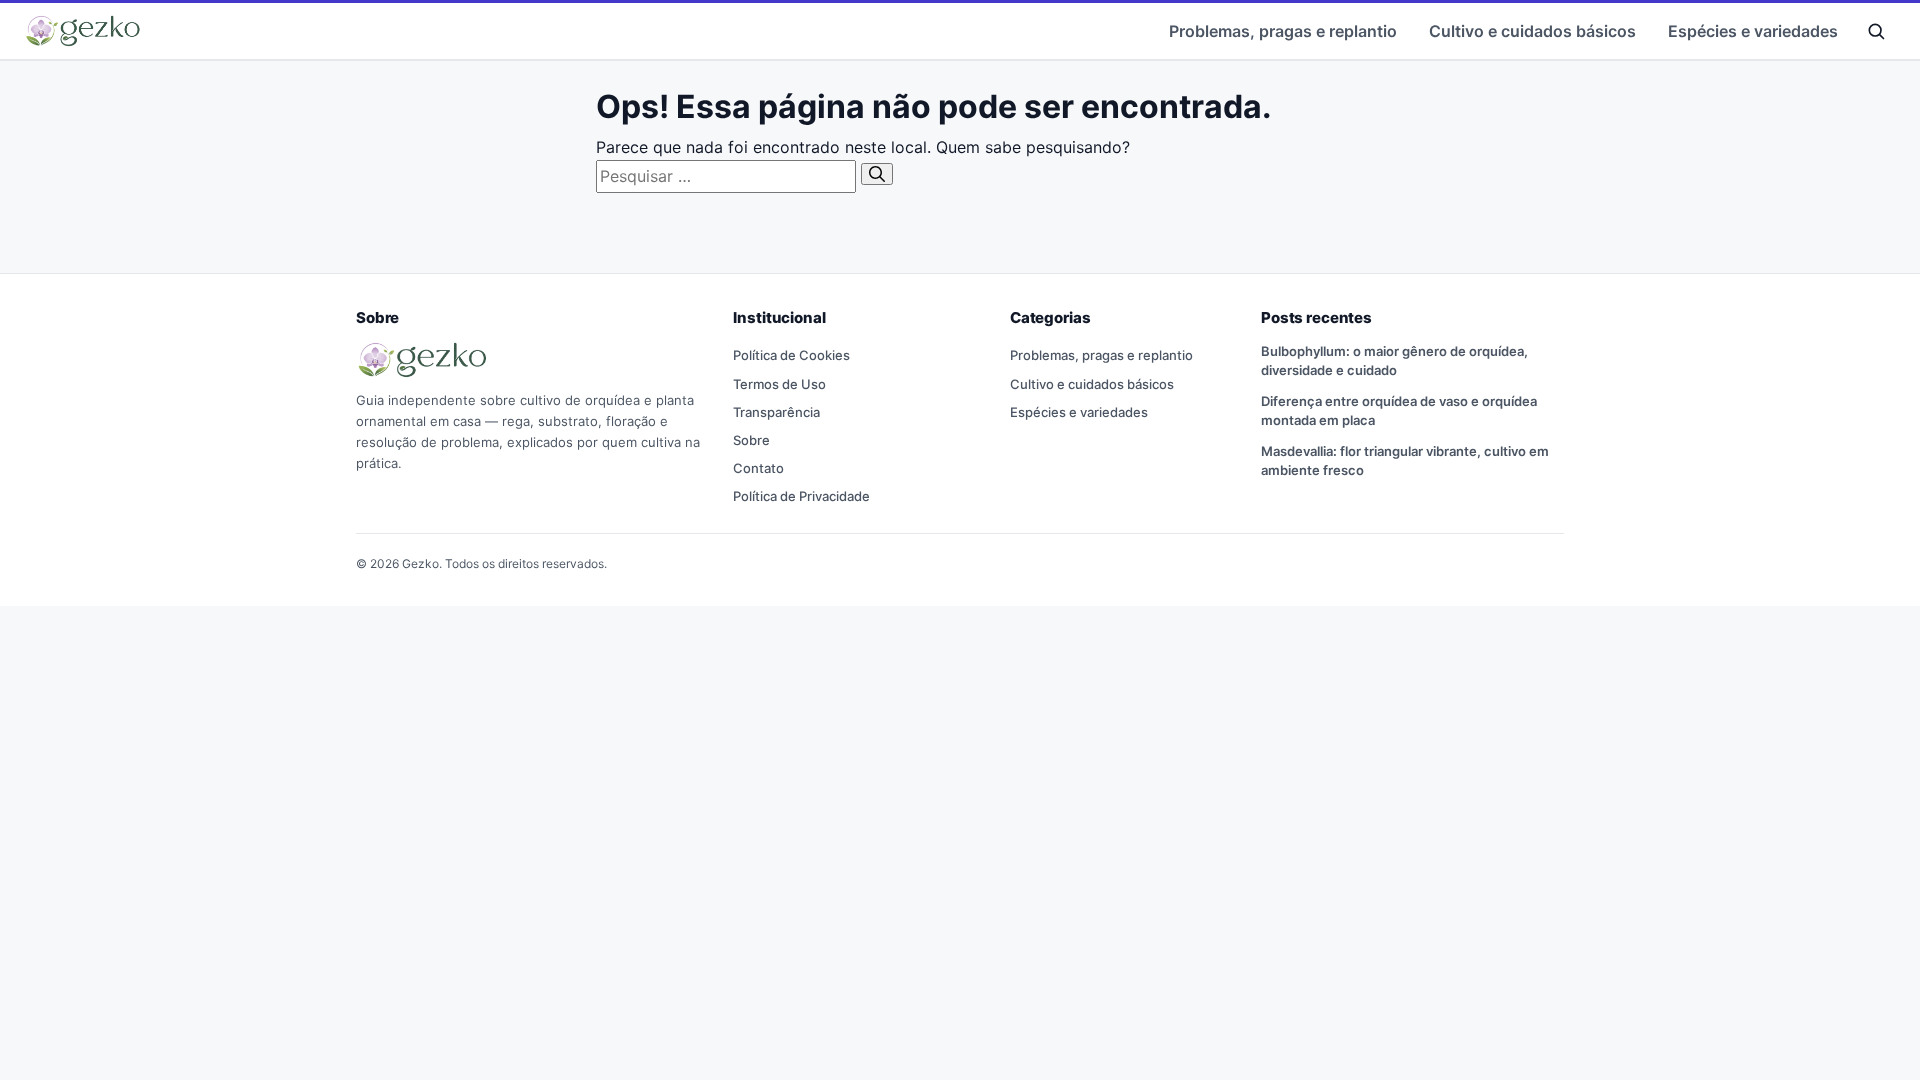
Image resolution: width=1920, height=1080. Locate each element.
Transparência (776, 412)
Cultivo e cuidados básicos (1532, 31)
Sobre (751, 440)
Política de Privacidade (801, 496)
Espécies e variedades (1753, 31)
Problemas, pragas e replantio (1283, 31)
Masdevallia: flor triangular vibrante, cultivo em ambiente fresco (1405, 460)
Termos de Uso (779, 384)
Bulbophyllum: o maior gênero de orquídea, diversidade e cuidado (1394, 360)
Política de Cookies (791, 355)
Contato (758, 468)
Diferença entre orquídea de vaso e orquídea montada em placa (1399, 410)
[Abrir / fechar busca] (1876, 31)
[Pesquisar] (877, 174)
